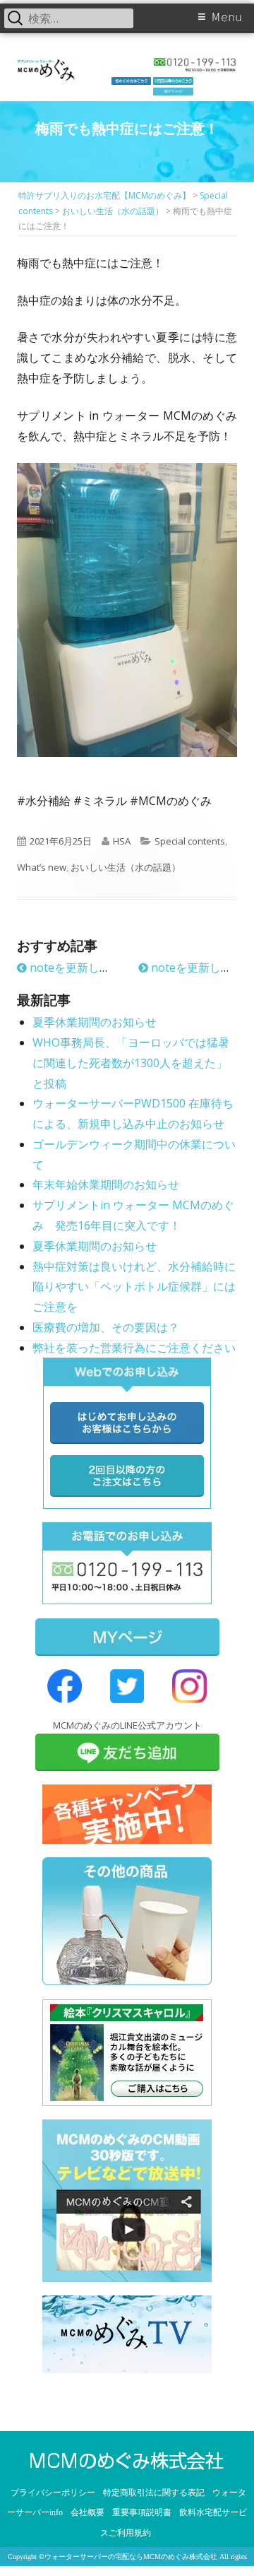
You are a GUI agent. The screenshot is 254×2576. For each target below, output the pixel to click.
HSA (122, 841)
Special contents (190, 841)
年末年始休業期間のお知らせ (106, 1184)
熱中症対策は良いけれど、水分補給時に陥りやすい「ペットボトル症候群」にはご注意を (134, 1287)
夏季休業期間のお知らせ (95, 1022)
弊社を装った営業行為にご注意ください (134, 1348)
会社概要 (87, 2512)
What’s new (42, 867)
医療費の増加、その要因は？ (106, 1327)
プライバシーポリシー (53, 2493)
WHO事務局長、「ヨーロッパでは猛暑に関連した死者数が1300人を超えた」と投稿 (131, 1063)
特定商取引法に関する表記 (154, 2493)
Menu (226, 17)
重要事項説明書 (142, 2512)
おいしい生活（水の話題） (126, 867)
